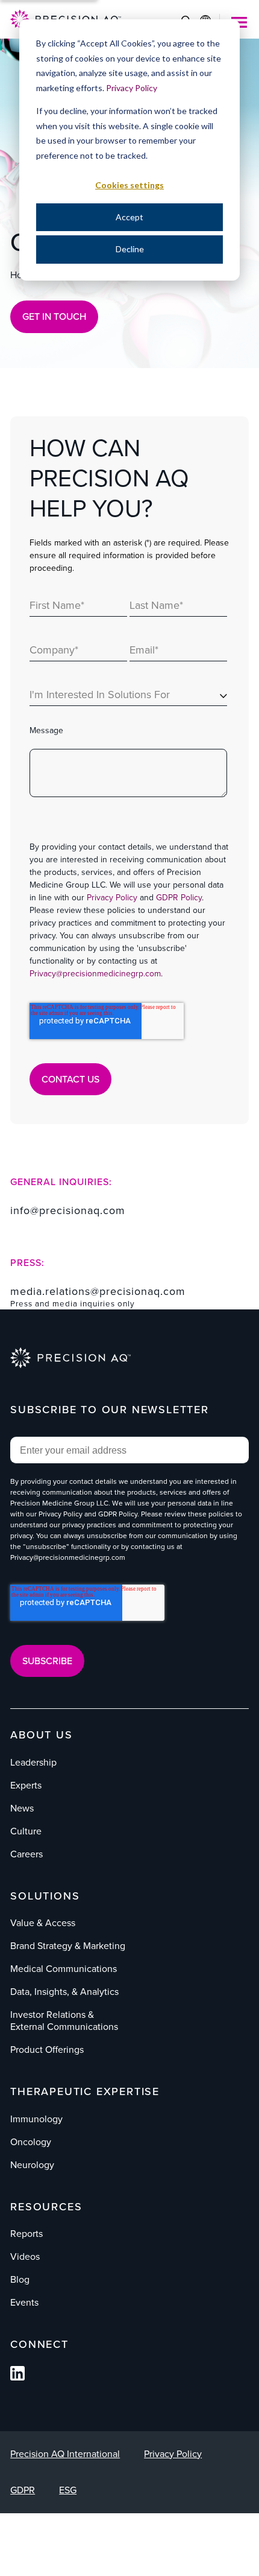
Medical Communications (64, 1969)
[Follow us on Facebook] (17, 2377)
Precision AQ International (65, 2454)
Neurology (32, 2165)
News (22, 1808)
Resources (46, 2207)
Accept (129, 217)
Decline (130, 249)
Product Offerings (47, 2050)
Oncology (31, 2142)
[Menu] (239, 22)
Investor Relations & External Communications (64, 2021)
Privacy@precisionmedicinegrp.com (95, 974)
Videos (25, 2256)
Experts (26, 1785)
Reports (27, 2234)
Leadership (33, 1762)
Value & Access (43, 1923)
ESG (68, 2490)
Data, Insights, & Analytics (64, 1992)
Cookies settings (129, 185)
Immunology (36, 2119)
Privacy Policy (132, 88)
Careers (27, 1854)
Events (24, 2302)
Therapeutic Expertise (85, 2091)
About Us (41, 1735)
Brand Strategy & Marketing (68, 1946)
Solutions (45, 1896)
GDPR (23, 2490)
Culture (26, 1831)
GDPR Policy (179, 898)
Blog (20, 2279)
